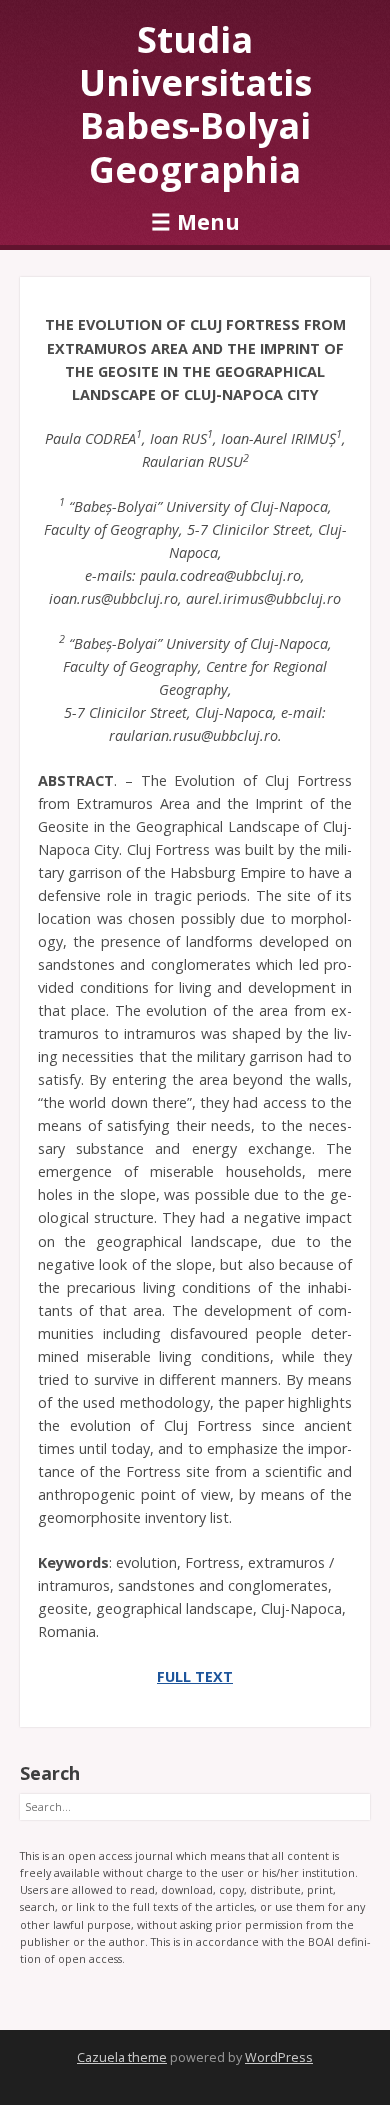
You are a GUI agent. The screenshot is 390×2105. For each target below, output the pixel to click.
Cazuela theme (122, 2057)
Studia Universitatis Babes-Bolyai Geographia (195, 104)
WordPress (279, 2057)
